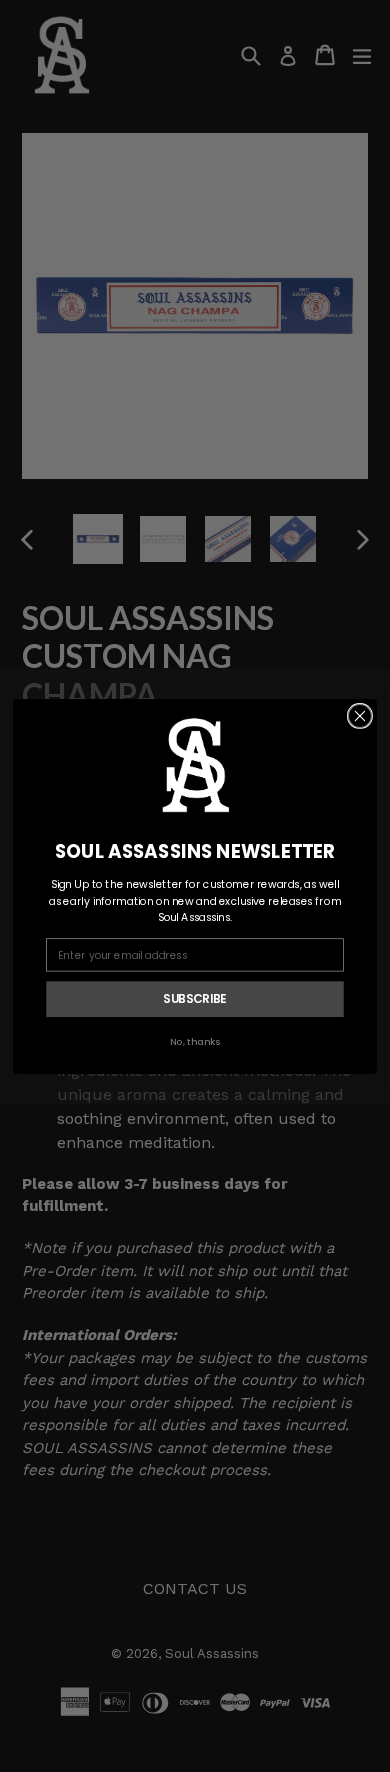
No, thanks (195, 1041)
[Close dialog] (359, 715)
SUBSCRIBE (194, 998)
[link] (195, 765)
